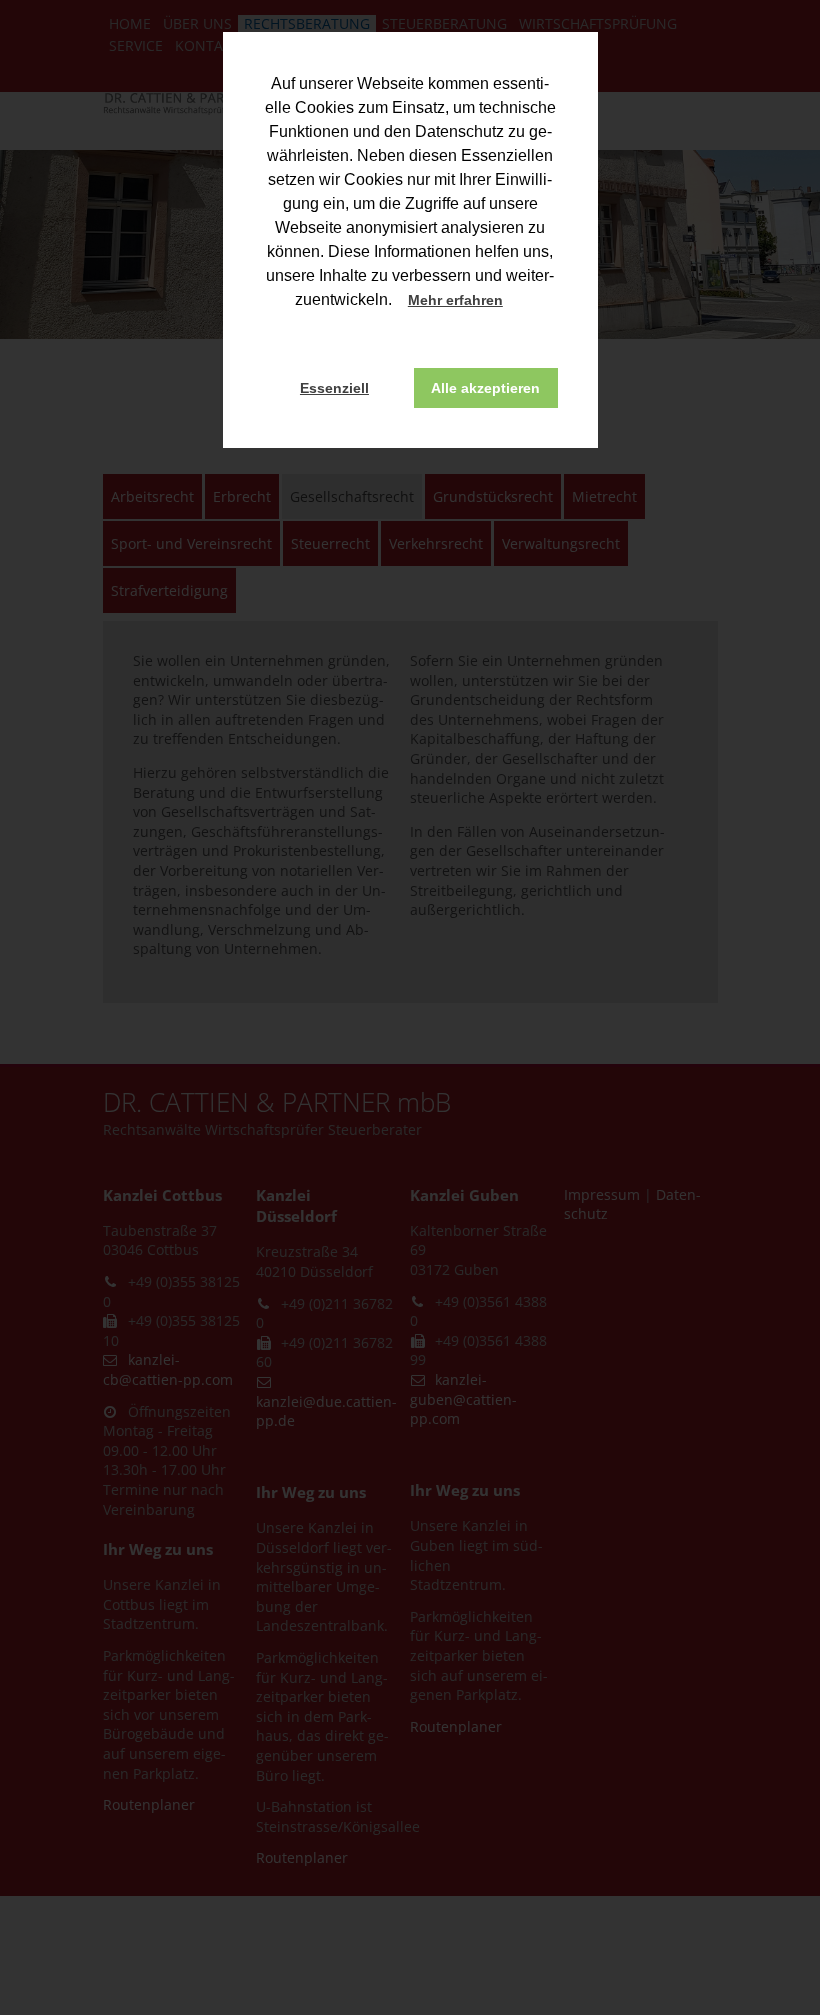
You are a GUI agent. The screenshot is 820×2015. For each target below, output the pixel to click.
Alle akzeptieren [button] (485, 388)
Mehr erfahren (455, 300)
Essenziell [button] (334, 388)
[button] (521, 302)
